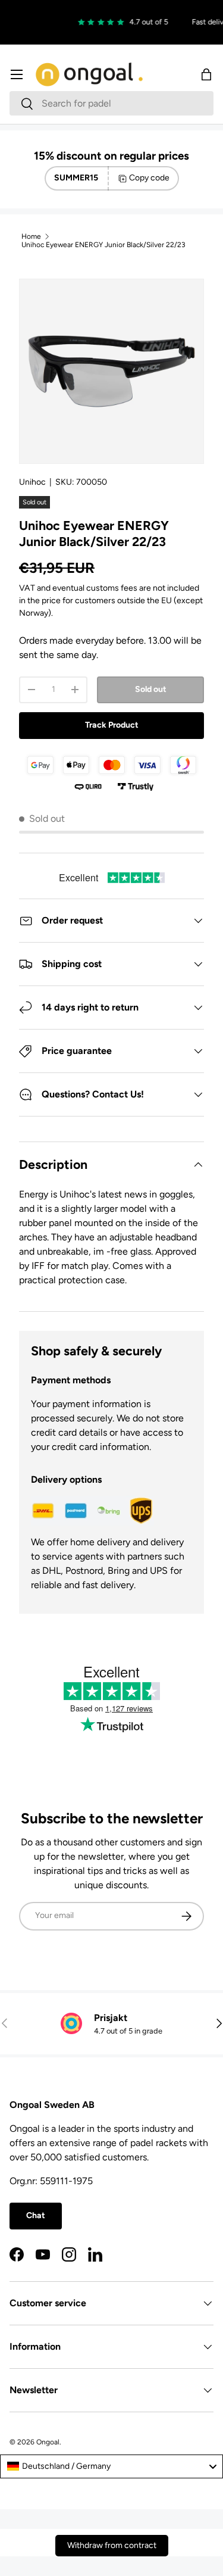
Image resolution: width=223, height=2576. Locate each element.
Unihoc (32, 482)
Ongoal (48, 2442)
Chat (36, 2215)
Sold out (151, 689)
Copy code (149, 178)
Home (31, 236)
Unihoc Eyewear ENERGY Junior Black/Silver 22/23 (103, 245)
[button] (206, 74)
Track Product (112, 725)
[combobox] (111, 103)
